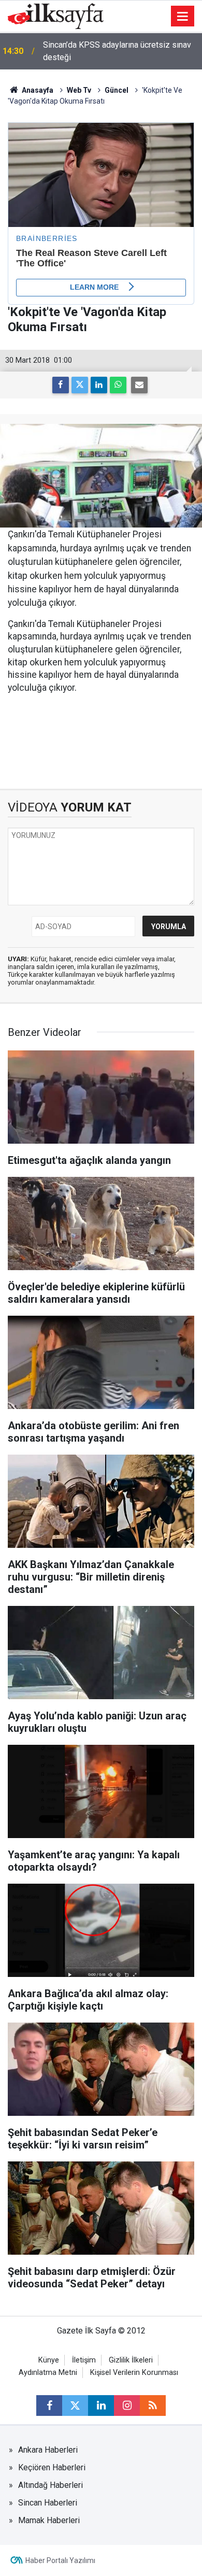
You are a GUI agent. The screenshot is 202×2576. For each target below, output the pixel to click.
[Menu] (183, 17)
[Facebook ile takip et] (49, 2406)
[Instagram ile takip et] (127, 2406)
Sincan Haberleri (48, 2503)
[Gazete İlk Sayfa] (56, 15)
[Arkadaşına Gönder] (139, 385)
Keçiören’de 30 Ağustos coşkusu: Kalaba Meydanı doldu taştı (116, 51)
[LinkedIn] (99, 385)
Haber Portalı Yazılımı (60, 2560)
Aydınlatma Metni (48, 2373)
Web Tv (79, 90)
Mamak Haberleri (49, 2520)
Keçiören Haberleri (52, 2467)
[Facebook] (61, 385)
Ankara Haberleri (48, 2450)
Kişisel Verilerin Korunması (134, 2373)
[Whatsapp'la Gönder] (118, 385)
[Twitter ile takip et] (75, 2406)
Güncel (117, 90)
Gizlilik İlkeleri (131, 2360)
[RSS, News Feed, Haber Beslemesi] (153, 2406)
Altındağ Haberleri (51, 2485)
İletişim (84, 2360)
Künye (49, 2360)
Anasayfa (37, 90)
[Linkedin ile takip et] (101, 2406)
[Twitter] (80, 385)
